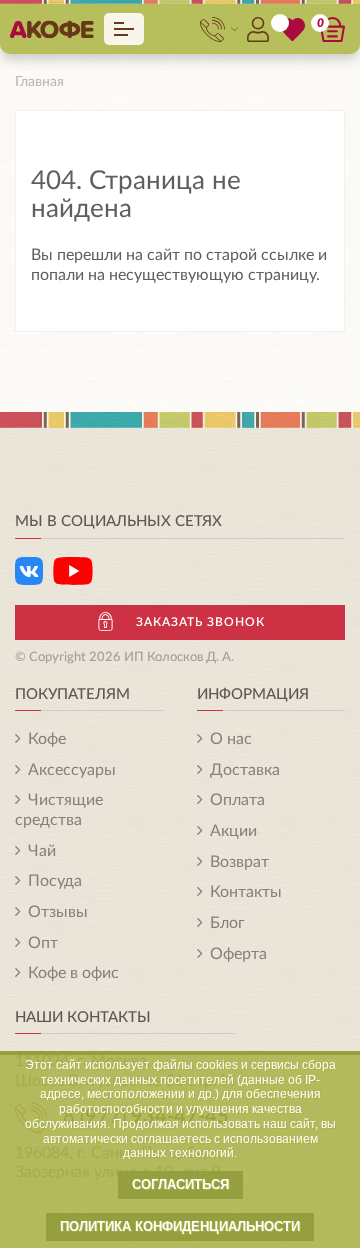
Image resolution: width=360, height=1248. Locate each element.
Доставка (245, 770)
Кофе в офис (73, 973)
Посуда (55, 881)
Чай (42, 851)
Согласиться (180, 1184)
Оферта (238, 954)
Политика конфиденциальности (180, 1226)
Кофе (47, 739)
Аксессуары (72, 770)
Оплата (237, 800)
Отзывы (58, 912)
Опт (43, 943)
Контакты (246, 892)
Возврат (239, 862)
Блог (227, 923)
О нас (231, 739)
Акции (233, 831)
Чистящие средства (59, 810)
